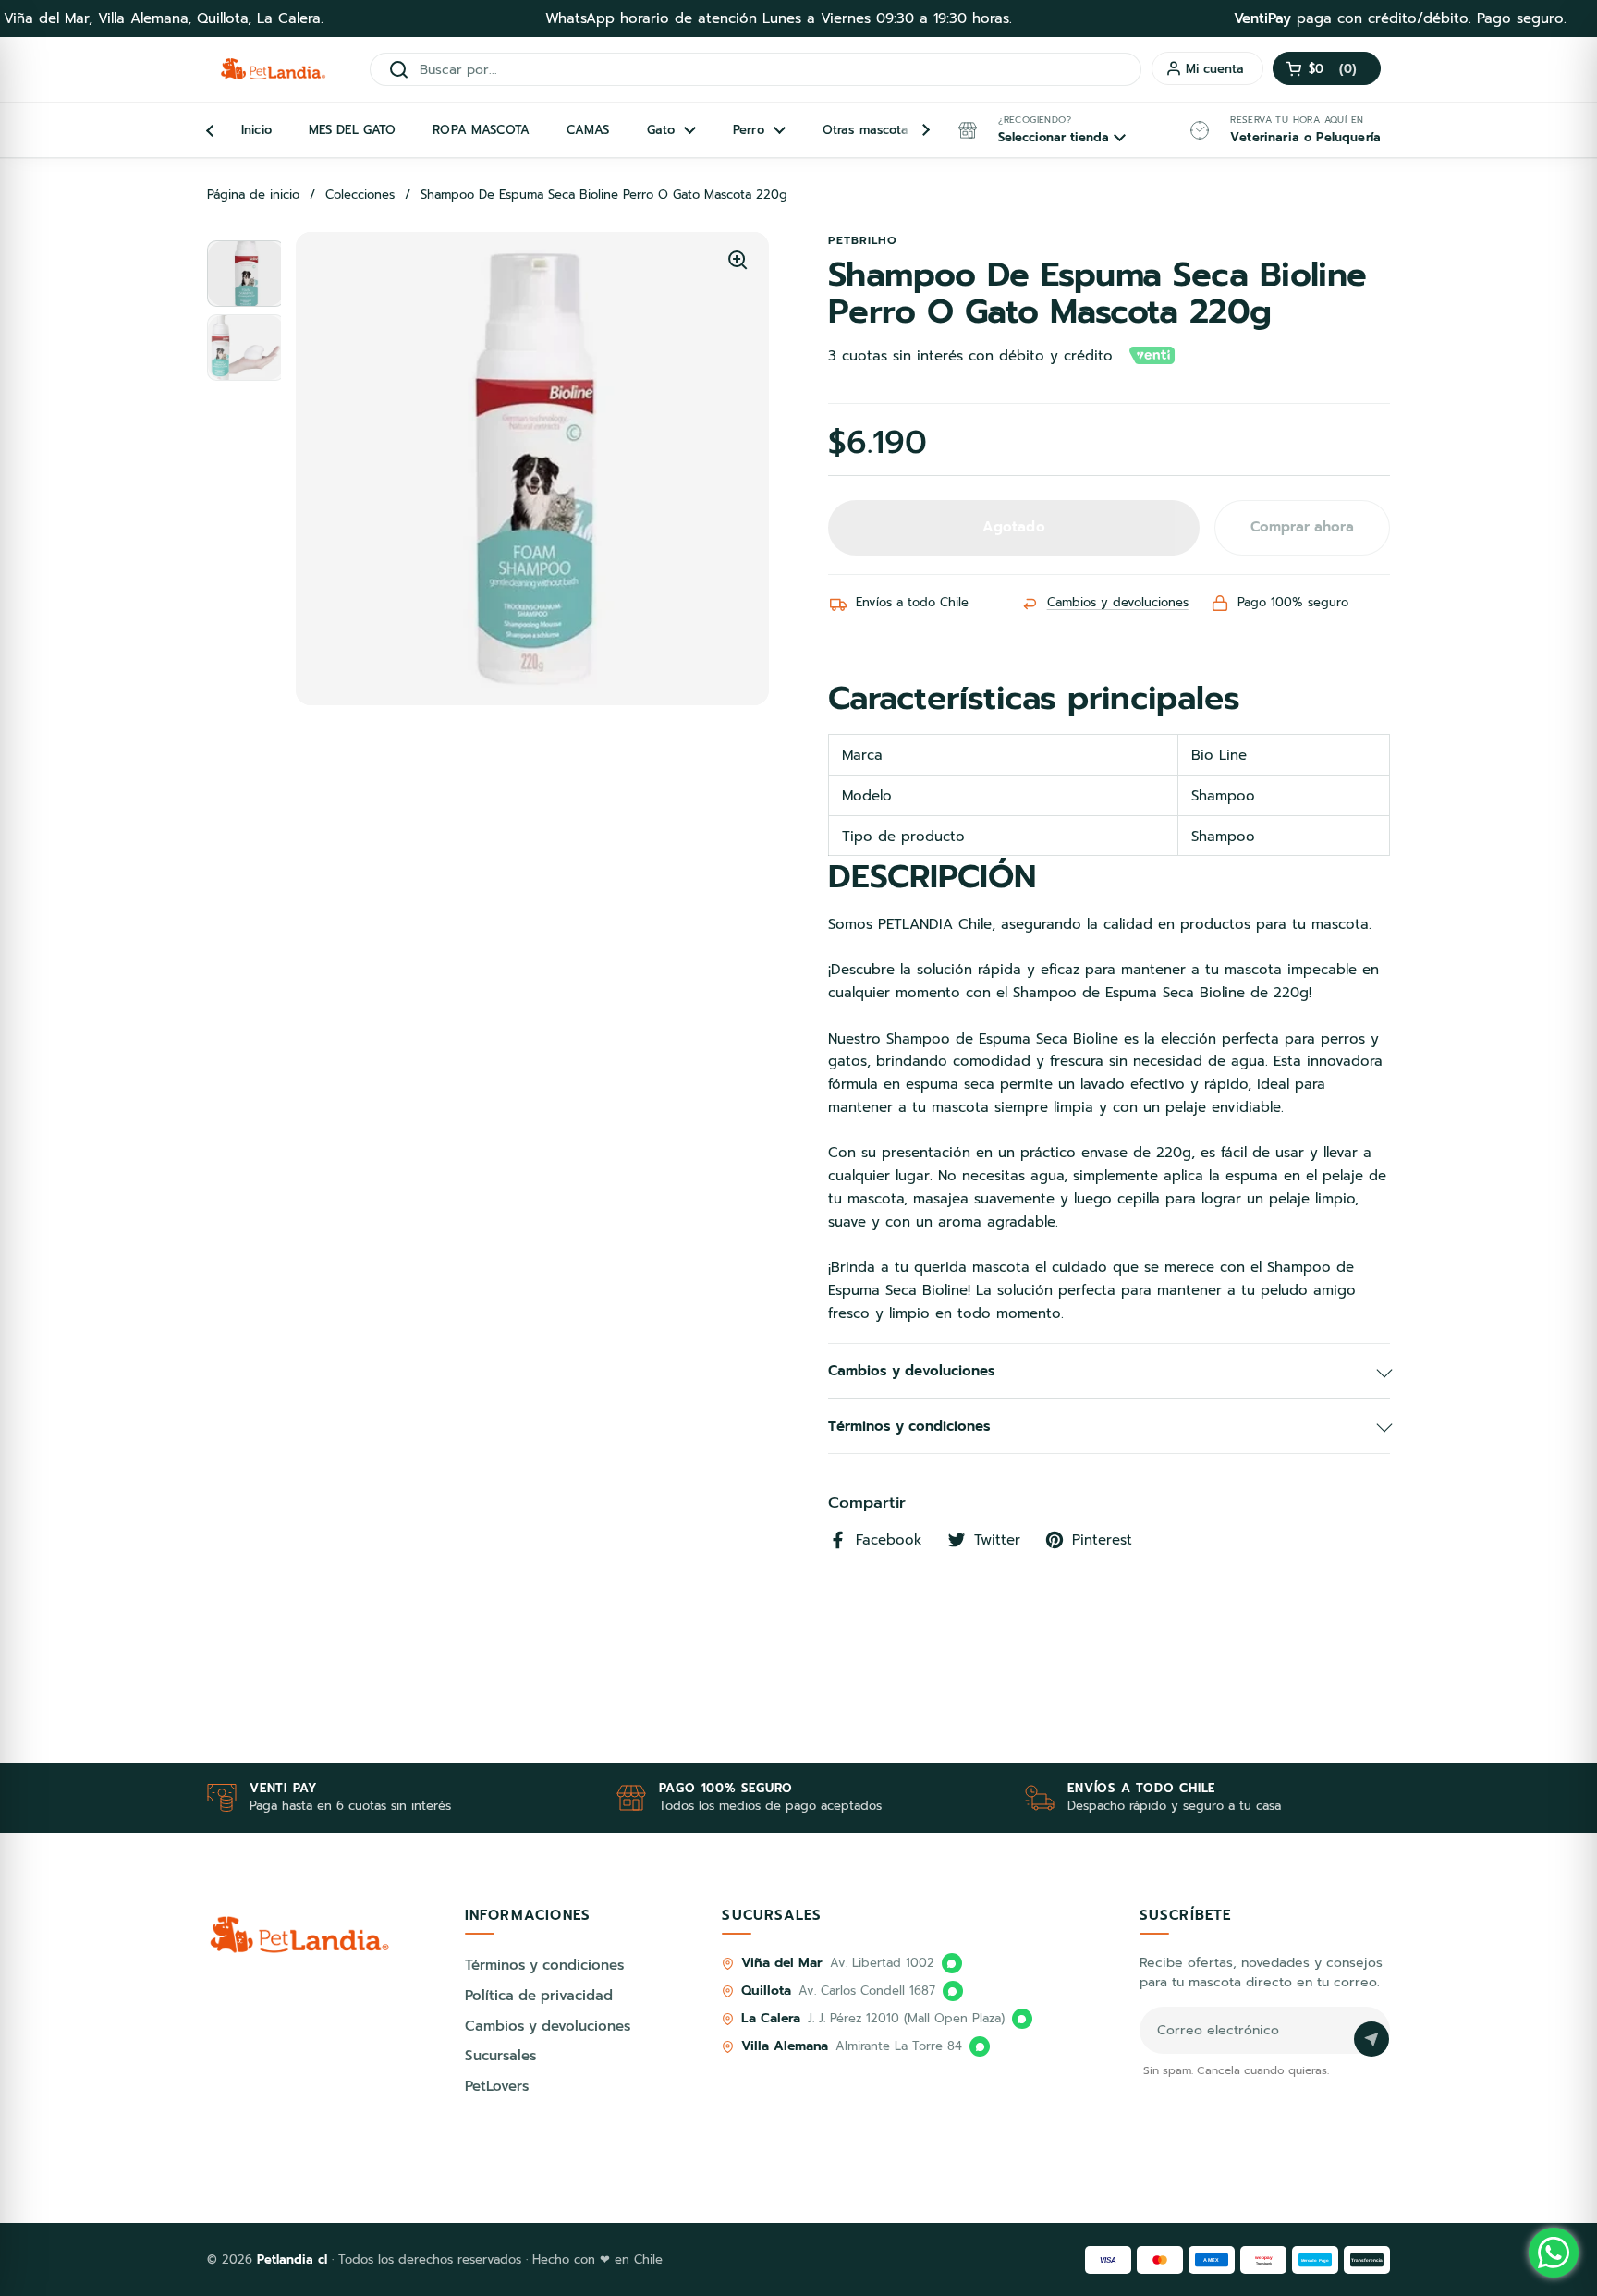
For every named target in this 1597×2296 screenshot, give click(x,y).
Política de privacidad (539, 1996)
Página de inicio (253, 195)
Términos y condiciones (544, 1965)
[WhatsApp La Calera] (1022, 2019)
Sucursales (500, 2056)
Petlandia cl (294, 2259)
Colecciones (360, 195)
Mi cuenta (1215, 69)
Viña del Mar (781, 1963)
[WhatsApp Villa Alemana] (980, 2046)
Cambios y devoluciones (1118, 602)
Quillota (766, 1991)
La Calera (770, 2018)
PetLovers (497, 2086)
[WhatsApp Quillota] (953, 1991)
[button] (1327, 68)
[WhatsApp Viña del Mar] (952, 1963)
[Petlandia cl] (273, 69)
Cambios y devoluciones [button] (912, 1371)
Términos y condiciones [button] (909, 1426)
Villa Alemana (785, 2046)
